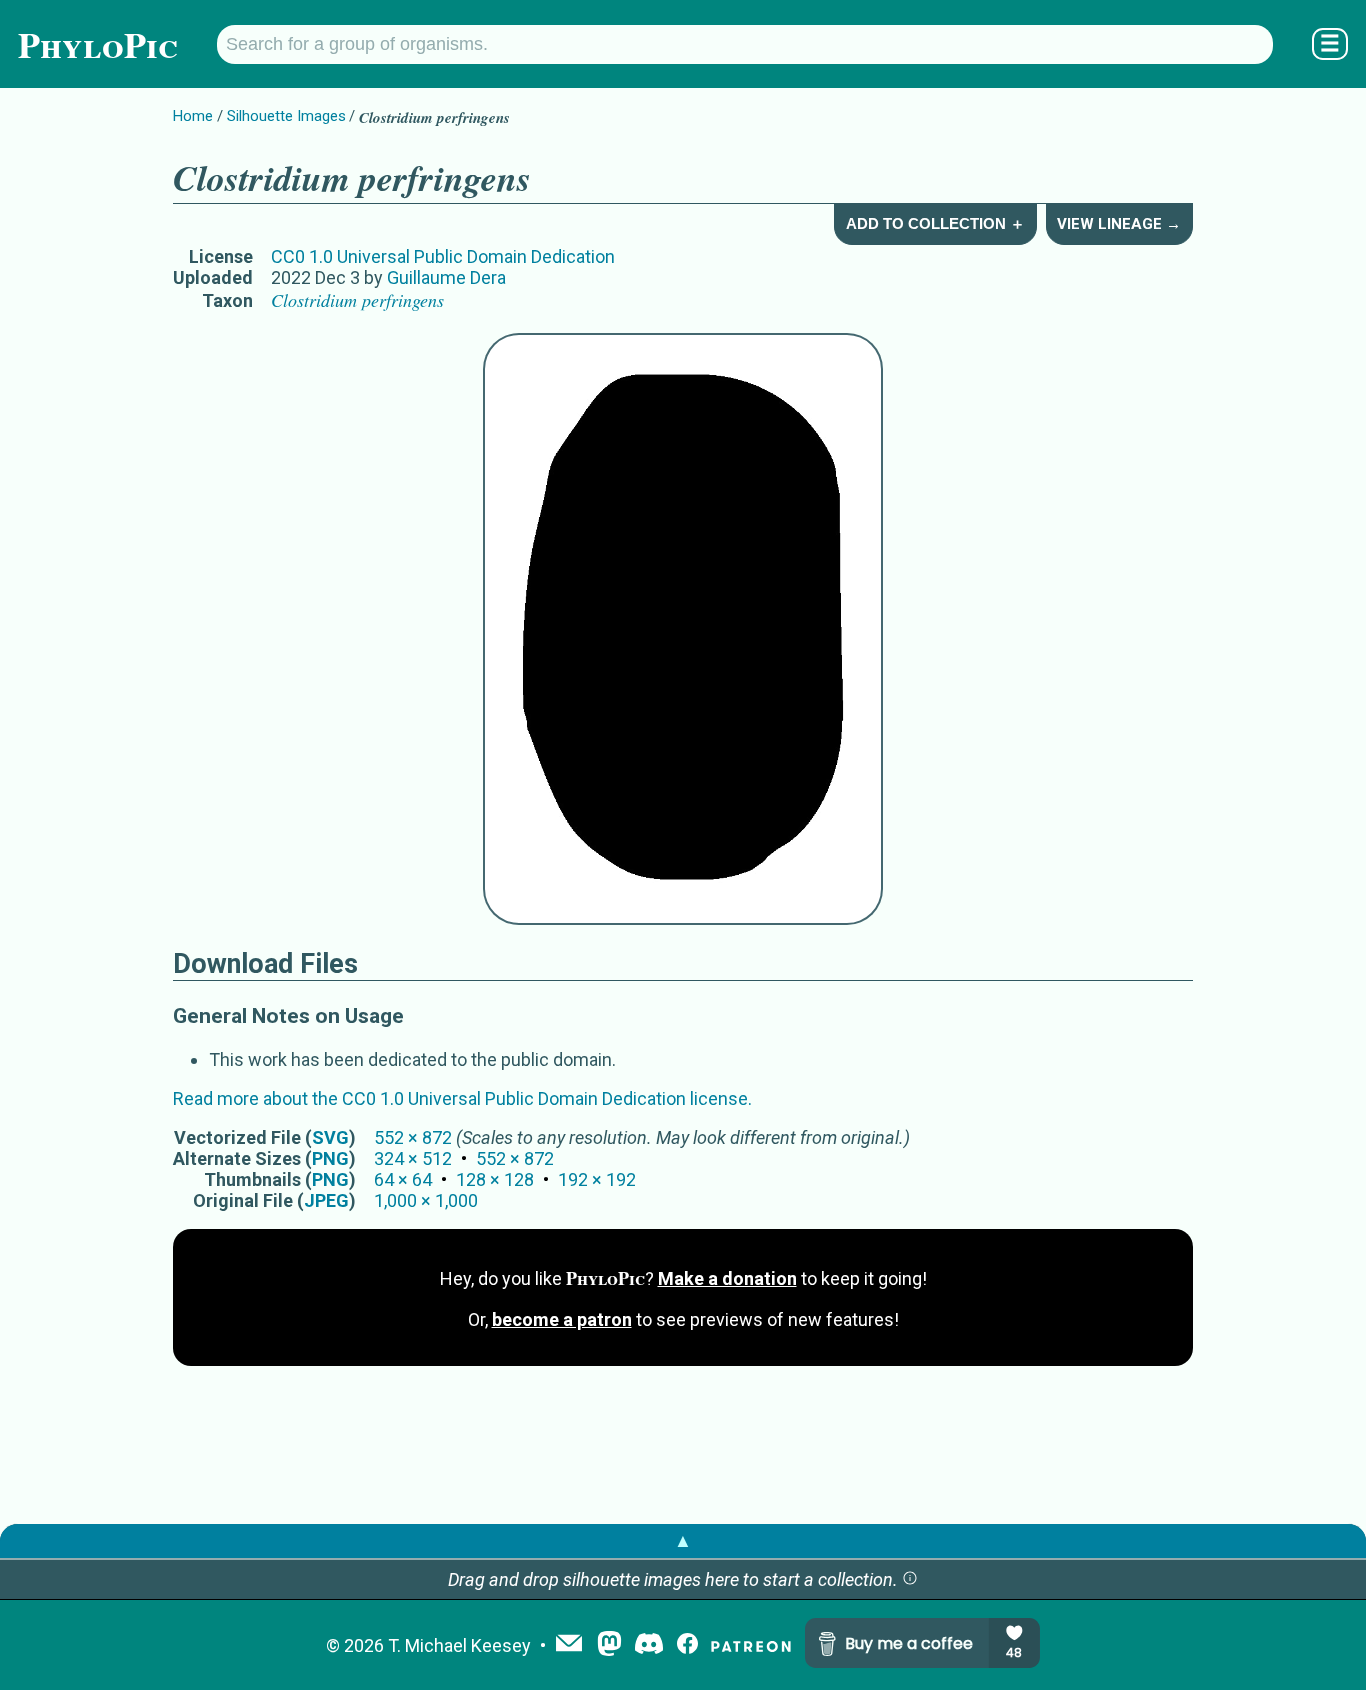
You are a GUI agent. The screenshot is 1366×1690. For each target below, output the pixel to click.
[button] (910, 1579)
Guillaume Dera (446, 277)
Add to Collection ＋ (935, 223)
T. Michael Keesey (459, 1645)
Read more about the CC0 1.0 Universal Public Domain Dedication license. (462, 1098)
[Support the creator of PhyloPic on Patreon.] (751, 1645)
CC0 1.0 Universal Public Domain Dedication (443, 256)
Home (193, 116)
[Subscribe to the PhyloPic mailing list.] (569, 1645)
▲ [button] (683, 1540)
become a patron (562, 1319)
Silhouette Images (286, 116)
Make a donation (727, 1278)
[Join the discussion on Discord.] (649, 1645)
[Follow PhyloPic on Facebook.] (687, 1645)
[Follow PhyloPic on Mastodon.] (609, 1645)
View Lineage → (1119, 224)
